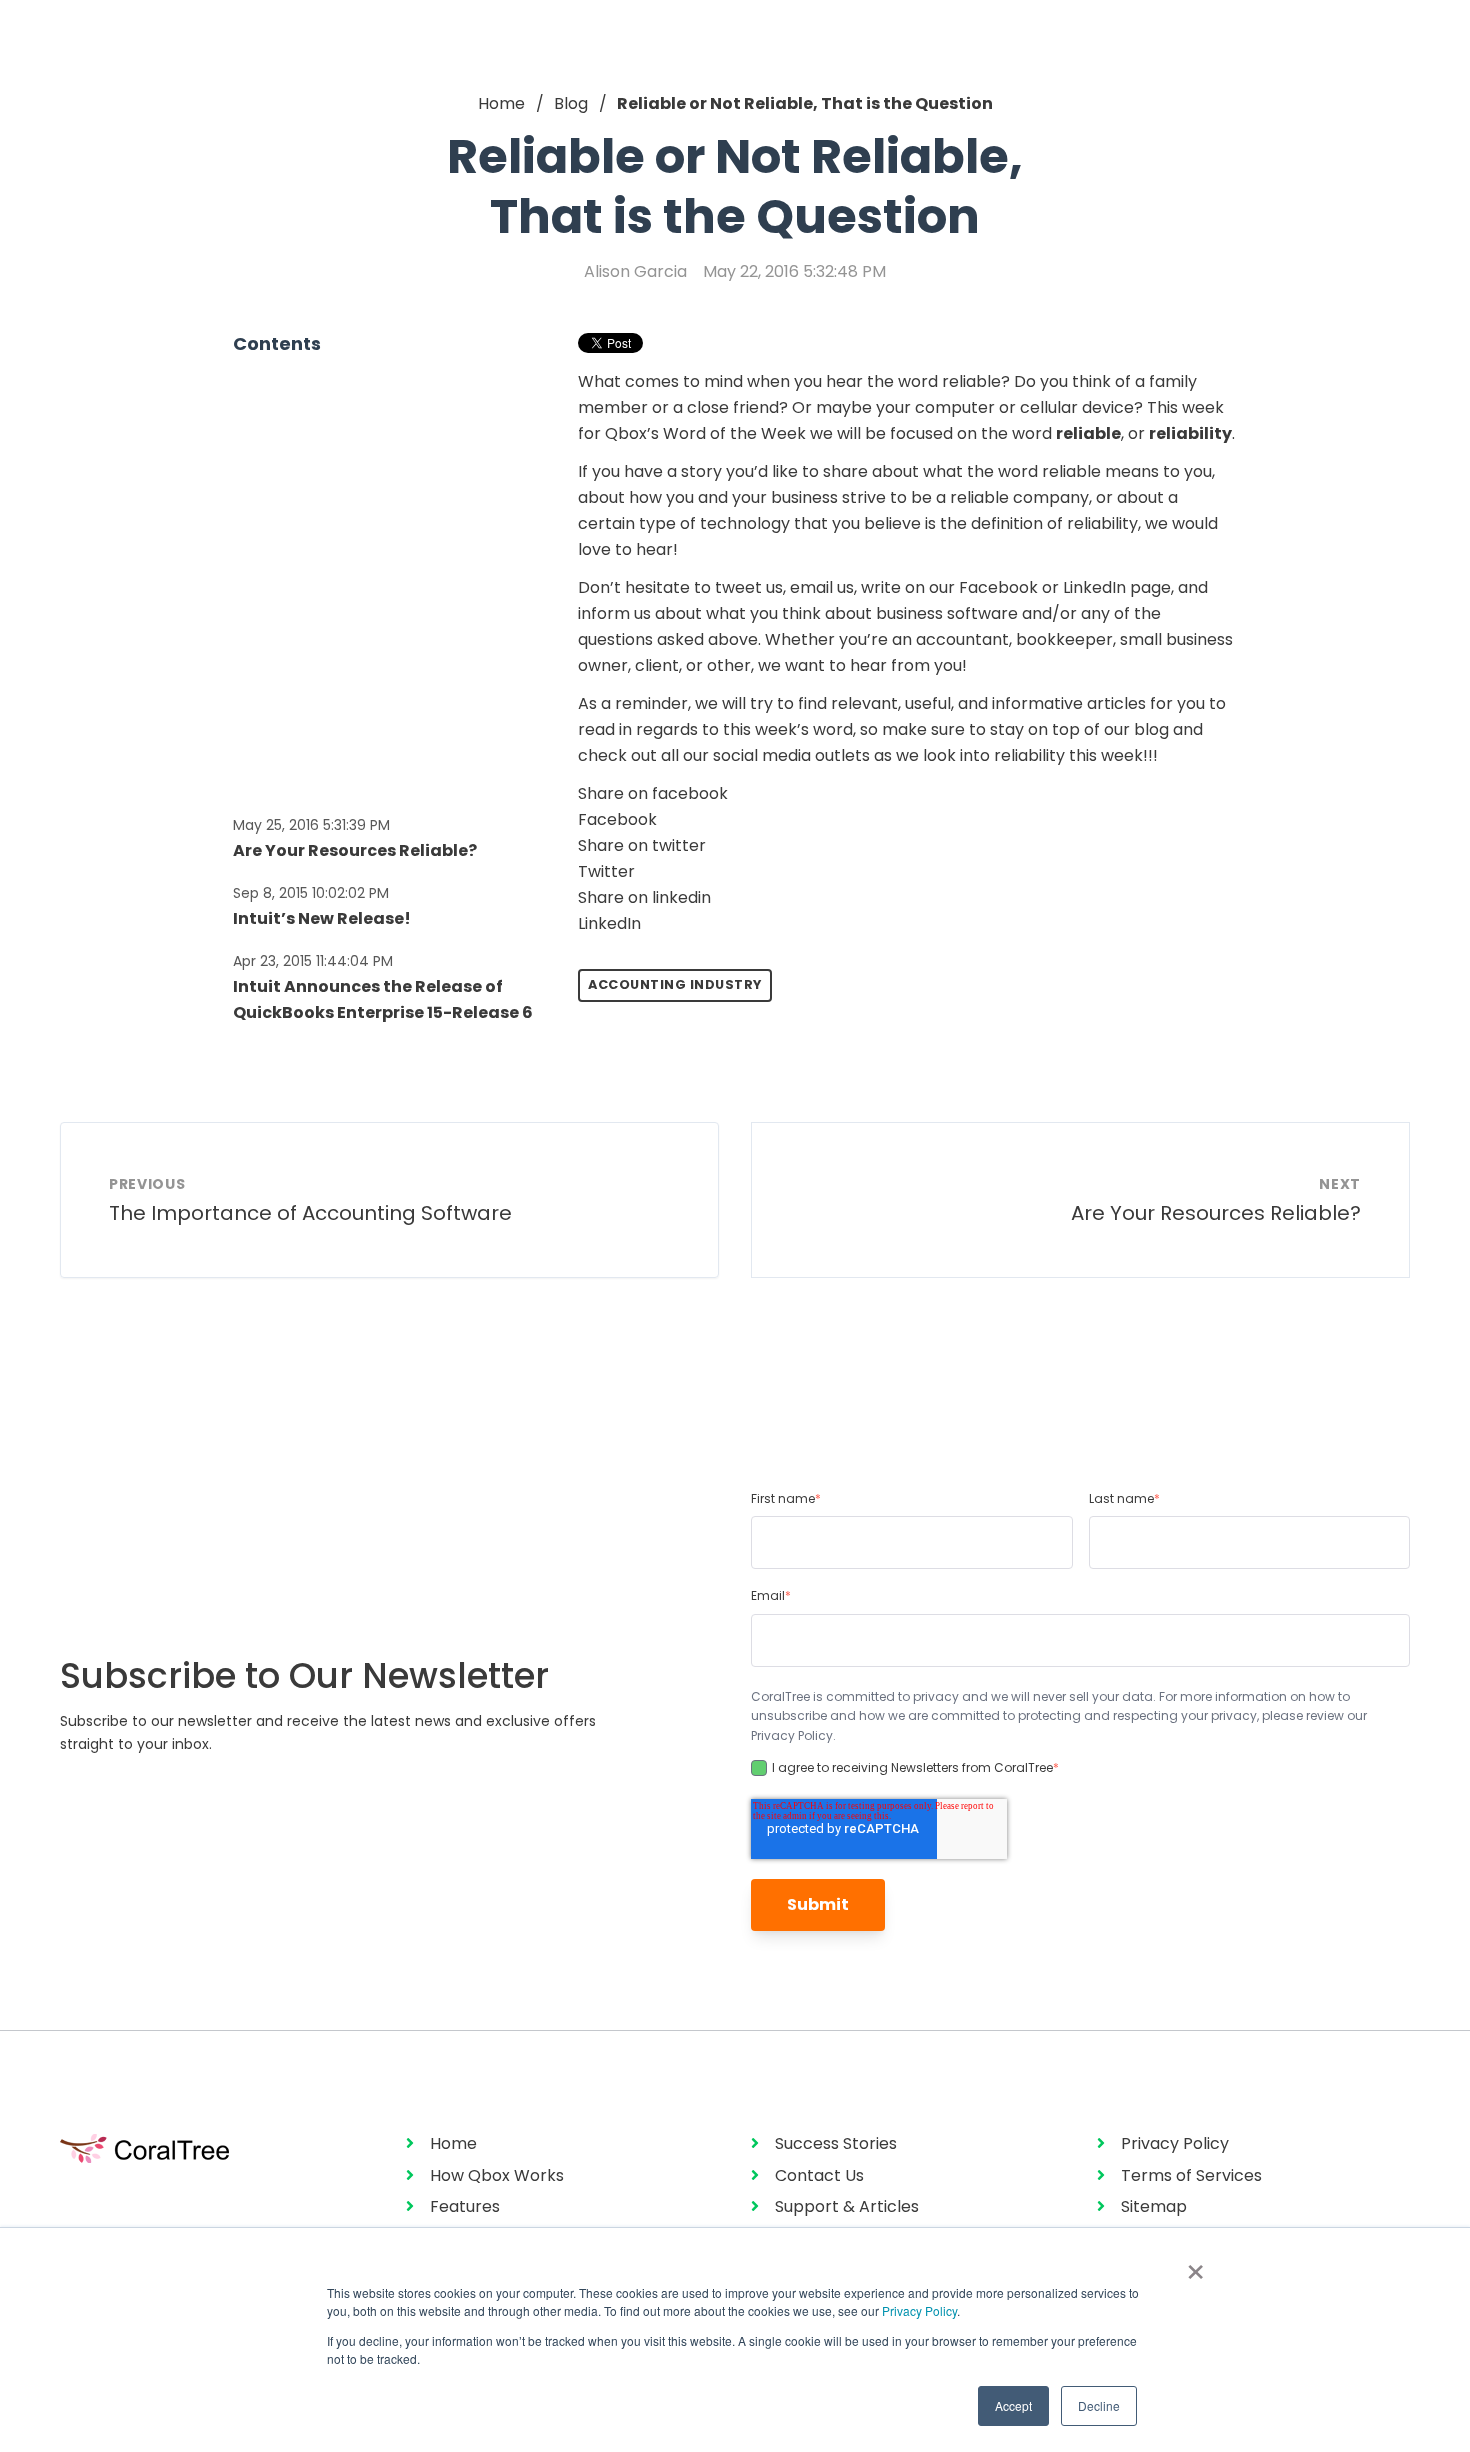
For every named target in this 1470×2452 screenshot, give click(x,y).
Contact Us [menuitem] (819, 2175)
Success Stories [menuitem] (836, 2143)
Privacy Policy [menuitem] (1175, 2143)
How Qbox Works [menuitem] (497, 2175)
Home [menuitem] (453, 2143)
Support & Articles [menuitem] (847, 2206)
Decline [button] (1099, 2405)
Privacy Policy (919, 2310)
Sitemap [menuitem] (1154, 2206)
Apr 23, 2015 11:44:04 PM (313, 961)
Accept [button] (1013, 2405)
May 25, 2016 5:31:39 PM (311, 825)
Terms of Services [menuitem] (1191, 2175)
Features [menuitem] (465, 2206)
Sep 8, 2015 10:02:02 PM (311, 893)
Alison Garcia (635, 271)
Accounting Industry (675, 984)
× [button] (1195, 2265)
